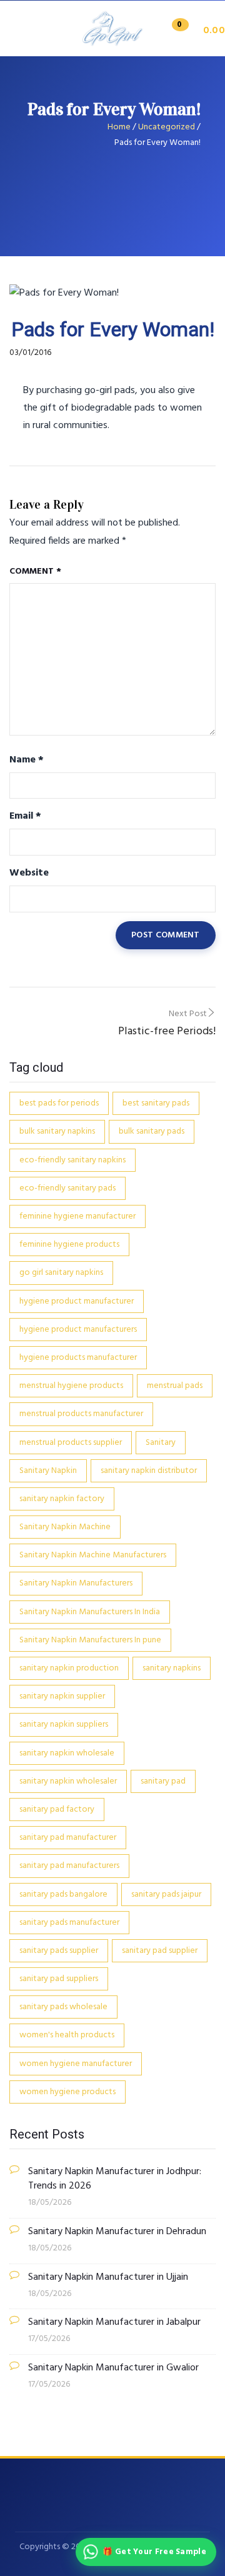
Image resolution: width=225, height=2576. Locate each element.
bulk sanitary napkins (57, 1131)
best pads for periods (59, 1103)
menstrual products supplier (71, 1443)
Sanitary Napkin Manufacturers (76, 1583)
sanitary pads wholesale (63, 2007)
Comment (35, 572)
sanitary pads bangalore (63, 1895)
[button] (194, 31)
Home (119, 127)
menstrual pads (175, 1386)
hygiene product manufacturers (78, 1330)
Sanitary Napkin (48, 1471)
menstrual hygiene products (71, 1386)
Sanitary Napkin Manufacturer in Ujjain (108, 2278)
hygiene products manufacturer (78, 1358)
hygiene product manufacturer (77, 1301)
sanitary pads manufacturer (69, 1923)
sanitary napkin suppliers (64, 1725)
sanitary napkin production (69, 1668)
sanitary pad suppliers (59, 1979)
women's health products (67, 2035)
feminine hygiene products (69, 1245)
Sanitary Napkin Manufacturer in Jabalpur (114, 2323)
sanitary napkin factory (62, 1499)
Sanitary (161, 1443)
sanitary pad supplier (160, 1951)
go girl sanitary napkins (61, 1273)
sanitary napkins (172, 1668)
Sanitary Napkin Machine (65, 1527)
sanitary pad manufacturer (68, 1838)
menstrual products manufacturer (81, 1414)
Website (29, 873)
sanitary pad (163, 1781)
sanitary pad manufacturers (69, 1866)
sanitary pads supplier (59, 1951)
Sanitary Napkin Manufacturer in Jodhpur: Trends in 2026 (115, 2179)
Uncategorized (167, 127)
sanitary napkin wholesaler (68, 1781)
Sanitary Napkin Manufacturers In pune (90, 1640)
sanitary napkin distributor (149, 1471)
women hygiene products (67, 2092)
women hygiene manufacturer (76, 2064)
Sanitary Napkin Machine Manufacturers (93, 1555)
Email (25, 816)
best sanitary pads (156, 1103)
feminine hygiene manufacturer (77, 1216)
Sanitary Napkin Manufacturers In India (90, 1612)
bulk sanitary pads (152, 1131)
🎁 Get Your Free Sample (154, 2552)
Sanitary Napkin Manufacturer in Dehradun (117, 2232)
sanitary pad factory (57, 1810)
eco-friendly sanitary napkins (72, 1160)
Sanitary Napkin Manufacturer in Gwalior (113, 2368)
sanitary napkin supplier (62, 1696)
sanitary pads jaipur (166, 1895)
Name (27, 760)
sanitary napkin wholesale (67, 1753)
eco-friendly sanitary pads (67, 1188)
